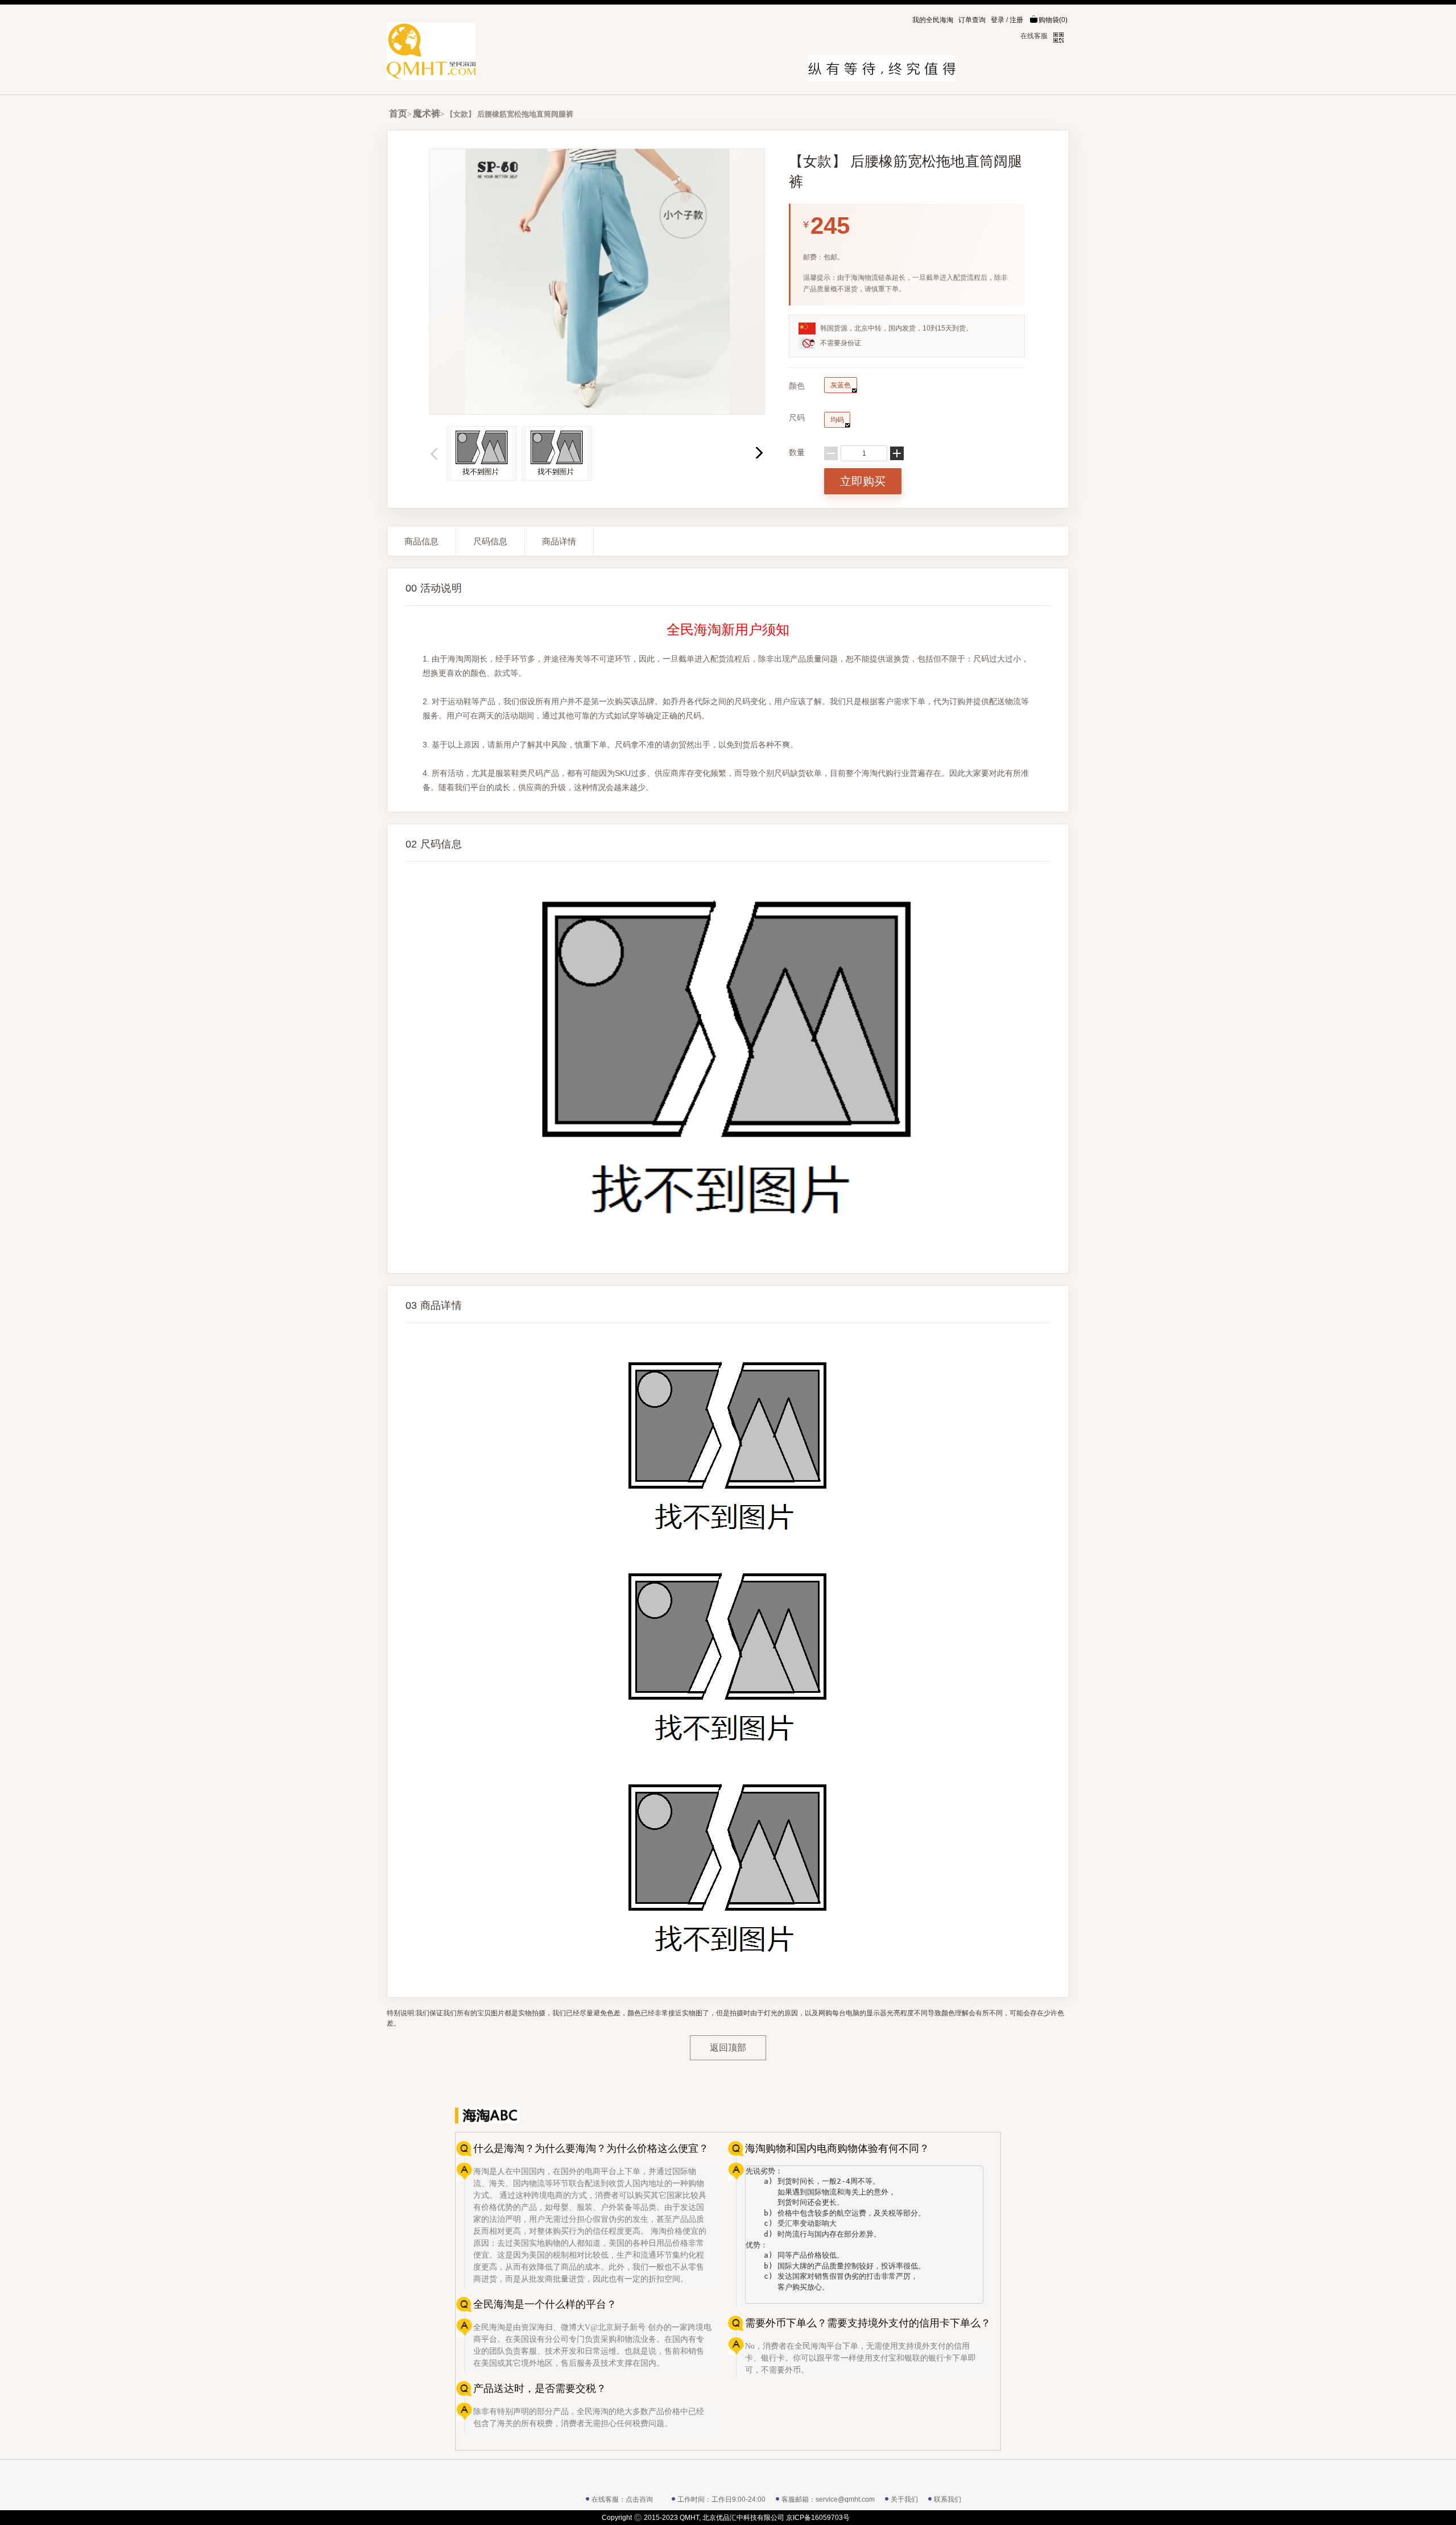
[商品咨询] (973, 2115)
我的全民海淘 (933, 20)
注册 (1016, 20)
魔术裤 (427, 113)
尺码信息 (490, 541)
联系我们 (948, 2499)
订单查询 (972, 20)
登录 (998, 20)
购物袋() (1053, 20)
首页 (398, 113)
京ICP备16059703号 (818, 2518)
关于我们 (904, 2499)
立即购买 (863, 481)
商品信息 (421, 541)
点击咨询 (639, 2499)
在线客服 (1034, 36)
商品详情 (559, 541)
